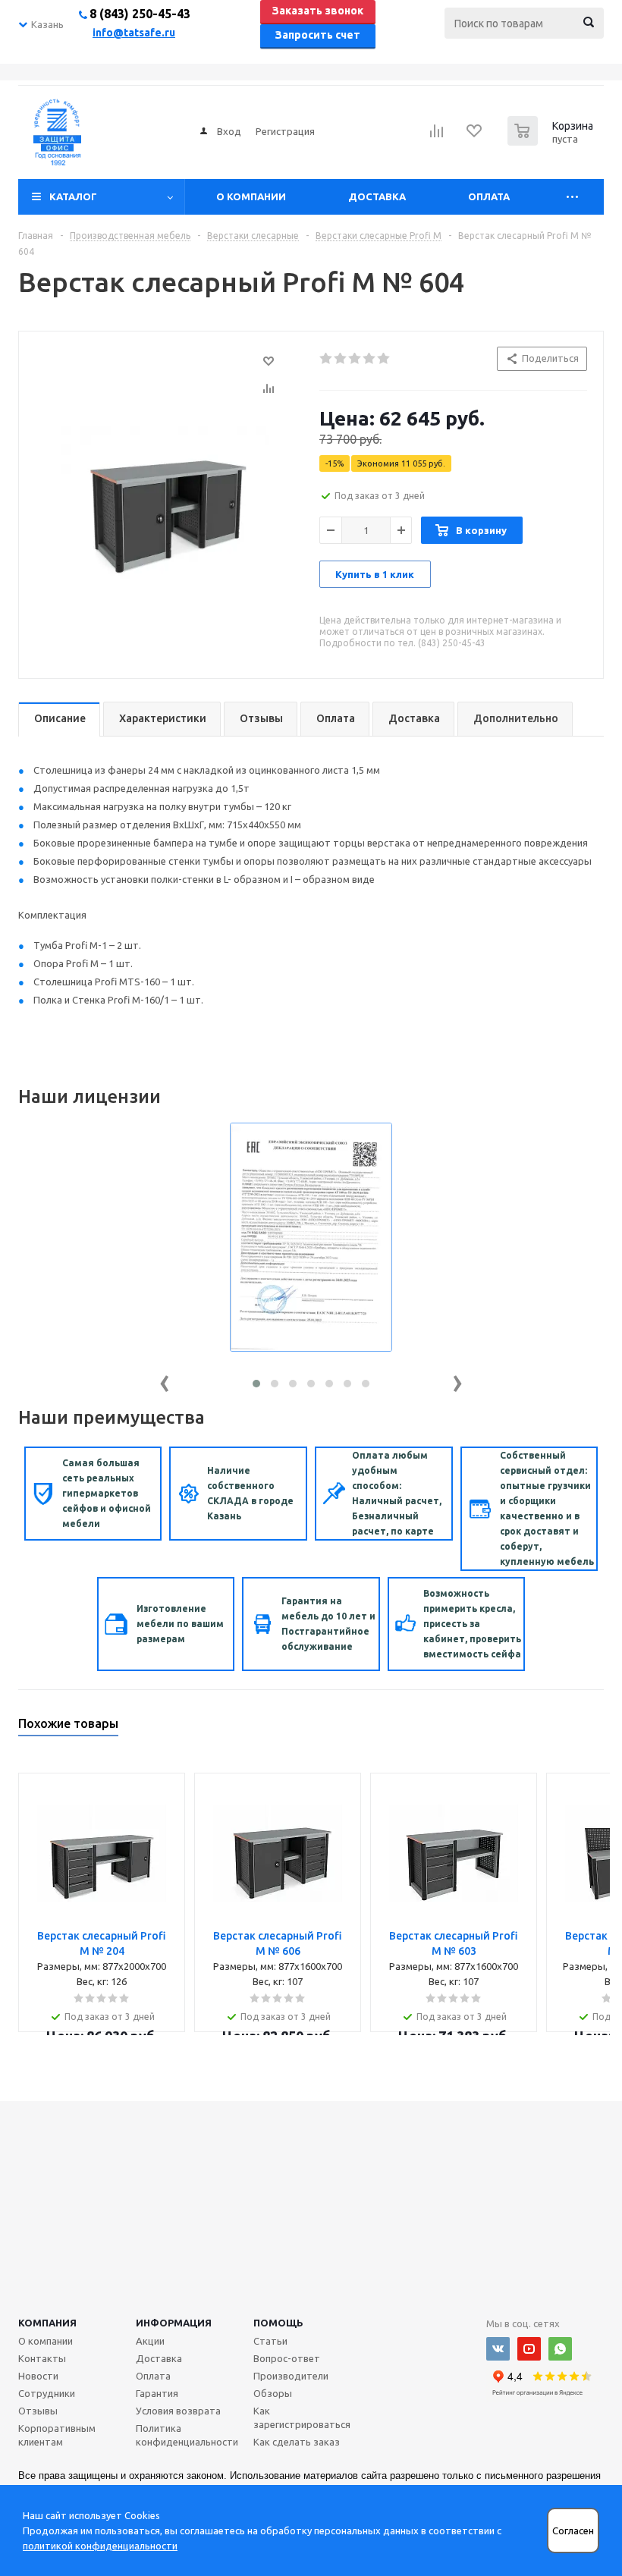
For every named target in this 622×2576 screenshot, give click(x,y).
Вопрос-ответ (287, 2358)
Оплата (489, 196)
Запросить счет (318, 35)
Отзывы (38, 2411)
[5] (384, 359)
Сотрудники (47, 2393)
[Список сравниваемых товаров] (437, 136)
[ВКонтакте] (498, 2349)
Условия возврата (178, 2411)
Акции (150, 2341)
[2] (341, 359)
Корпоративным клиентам (57, 2435)
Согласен (573, 2531)
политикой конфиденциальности (100, 2546)
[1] (327, 359)
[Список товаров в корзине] (552, 141)
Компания (47, 2323)
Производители (291, 2376)
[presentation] (165, 1380)
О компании (251, 196)
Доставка (377, 196)
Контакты (42, 2358)
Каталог (73, 196)
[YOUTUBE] (529, 2349)
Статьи (270, 2341)
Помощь (278, 2323)
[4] (370, 359)
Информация (174, 2323)
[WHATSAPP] (560, 2349)
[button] (256, 1384)
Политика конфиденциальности (187, 2435)
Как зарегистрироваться (302, 2417)
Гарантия (157, 2393)
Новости (38, 2376)
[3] (355, 359)
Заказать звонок (318, 11)
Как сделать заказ (297, 2442)
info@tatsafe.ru (134, 33)
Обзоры (273, 2393)
